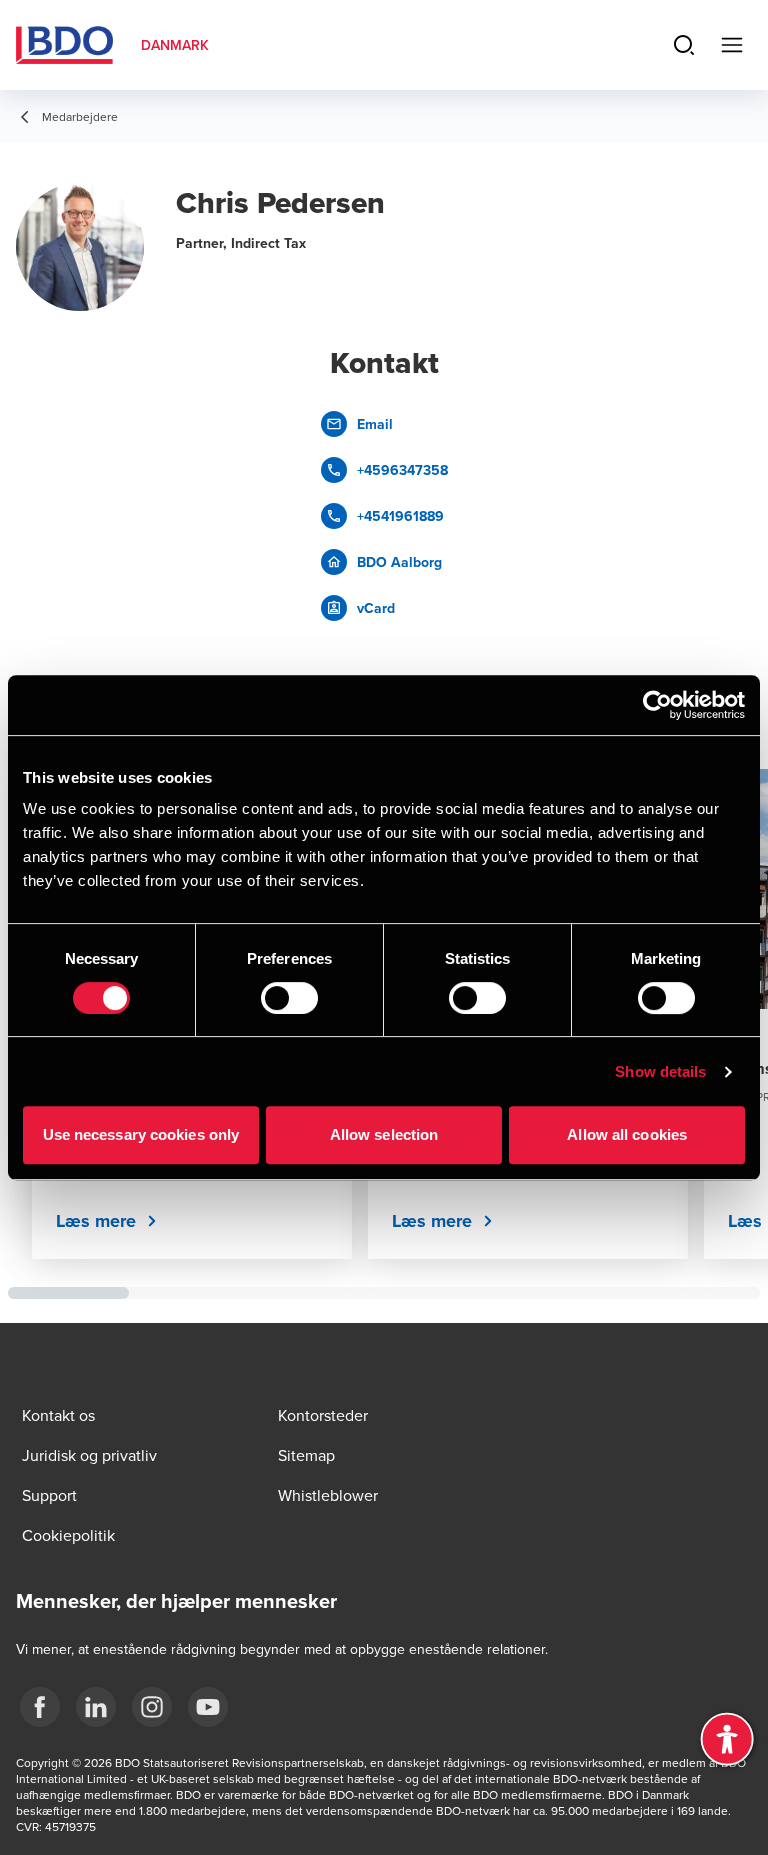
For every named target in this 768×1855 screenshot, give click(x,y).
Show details (660, 1071)
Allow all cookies (627, 1134)
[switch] (289, 998)
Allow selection (384, 1134)
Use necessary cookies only (141, 1134)
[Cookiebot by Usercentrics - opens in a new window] (657, 705)
